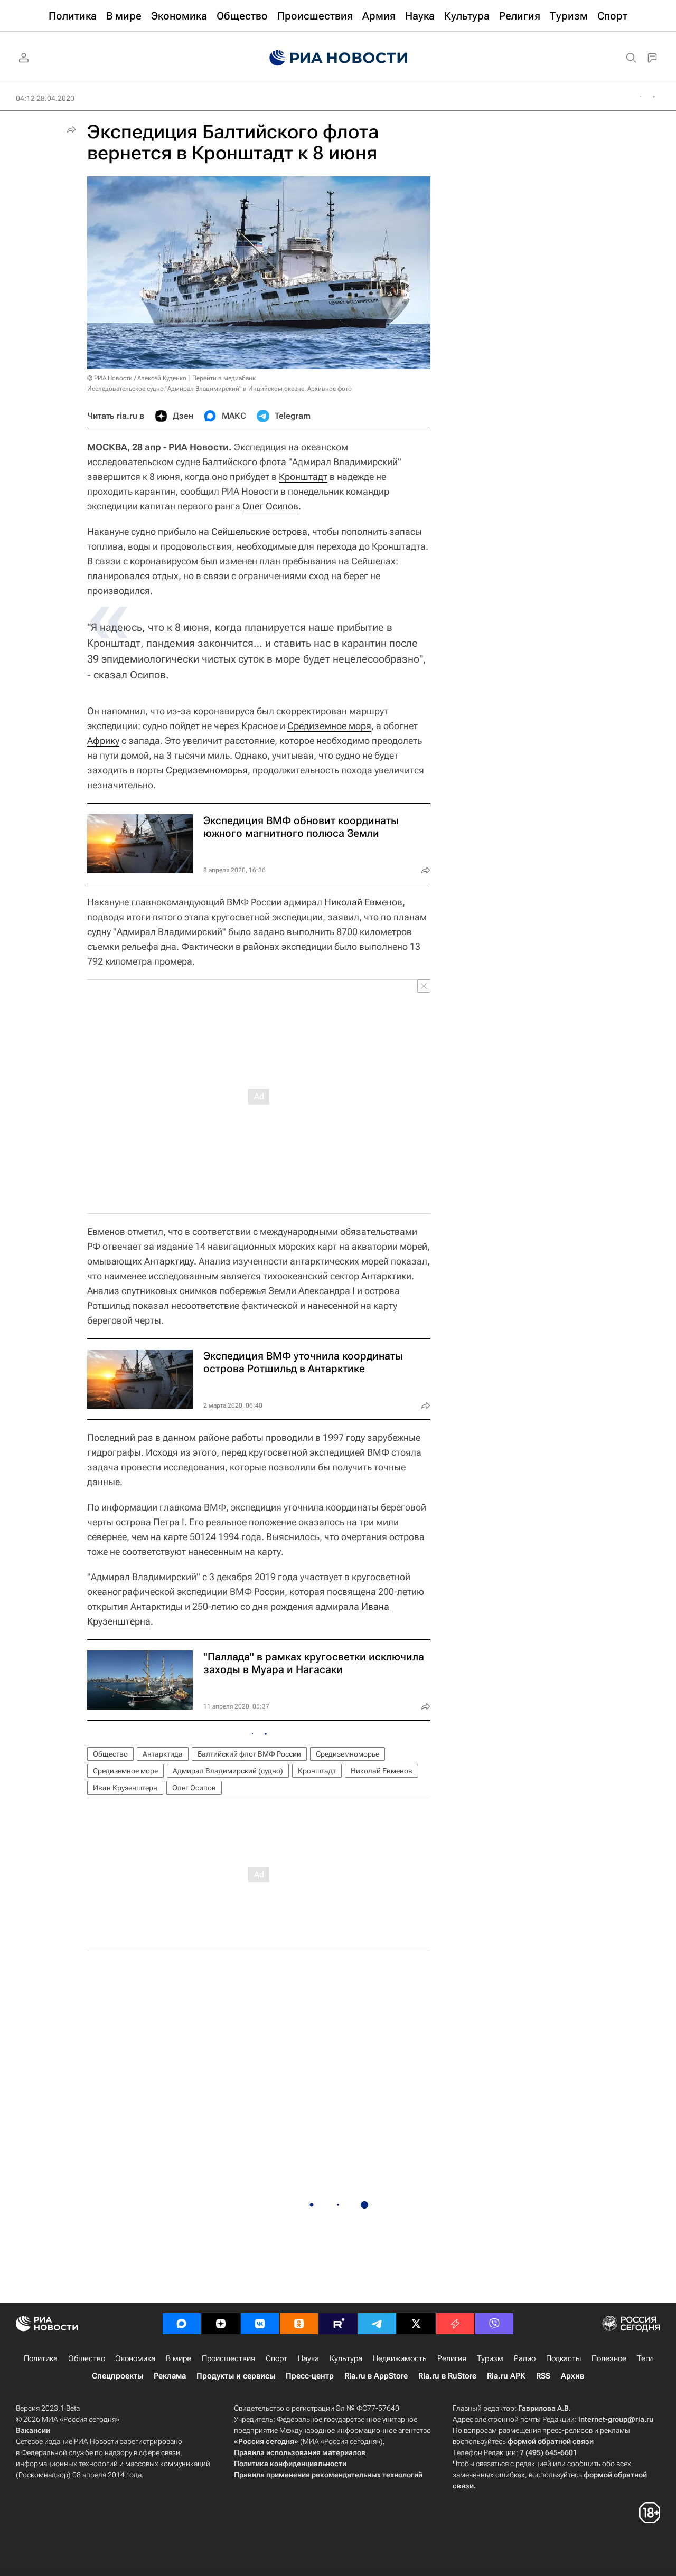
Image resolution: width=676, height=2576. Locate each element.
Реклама (170, 2376)
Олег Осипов (270, 506)
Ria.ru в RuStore (447, 2376)
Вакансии (33, 2430)
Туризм (490, 2358)
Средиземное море (125, 1771)
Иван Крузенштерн (125, 1788)
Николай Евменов (363, 902)
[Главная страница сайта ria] (338, 58)
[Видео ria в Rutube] (338, 2324)
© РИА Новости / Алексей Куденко (137, 378)
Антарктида (163, 1754)
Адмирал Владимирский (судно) (228, 1771)
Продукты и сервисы (236, 2376)
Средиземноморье (348, 1754)
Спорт (276, 2358)
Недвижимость (400, 2358)
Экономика (135, 2358)
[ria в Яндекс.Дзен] (221, 2324)
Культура (346, 2358)
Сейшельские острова (259, 531)
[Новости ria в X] (416, 2324)
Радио (525, 2358)
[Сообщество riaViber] (494, 2324)
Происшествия (228, 2358)
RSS (543, 2376)
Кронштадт (303, 476)
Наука (308, 2358)
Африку (103, 740)
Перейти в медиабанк (224, 378)
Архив (572, 2376)
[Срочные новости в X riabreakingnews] (455, 2324)
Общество (110, 1754)
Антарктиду (169, 1261)
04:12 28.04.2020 (45, 98)
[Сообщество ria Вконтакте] (260, 2324)
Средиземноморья (207, 770)
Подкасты (564, 2358)
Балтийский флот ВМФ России (249, 1754)
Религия (452, 2358)
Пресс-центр (310, 2376)
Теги (645, 2358)
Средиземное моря (329, 726)
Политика (41, 2358)
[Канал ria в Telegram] (377, 2324)
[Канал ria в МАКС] (182, 2324)
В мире (179, 2358)
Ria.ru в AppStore (376, 2376)
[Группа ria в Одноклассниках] (299, 2324)
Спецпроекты (118, 2376)
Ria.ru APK (506, 2376)
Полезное (609, 2358)
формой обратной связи (551, 2441)
